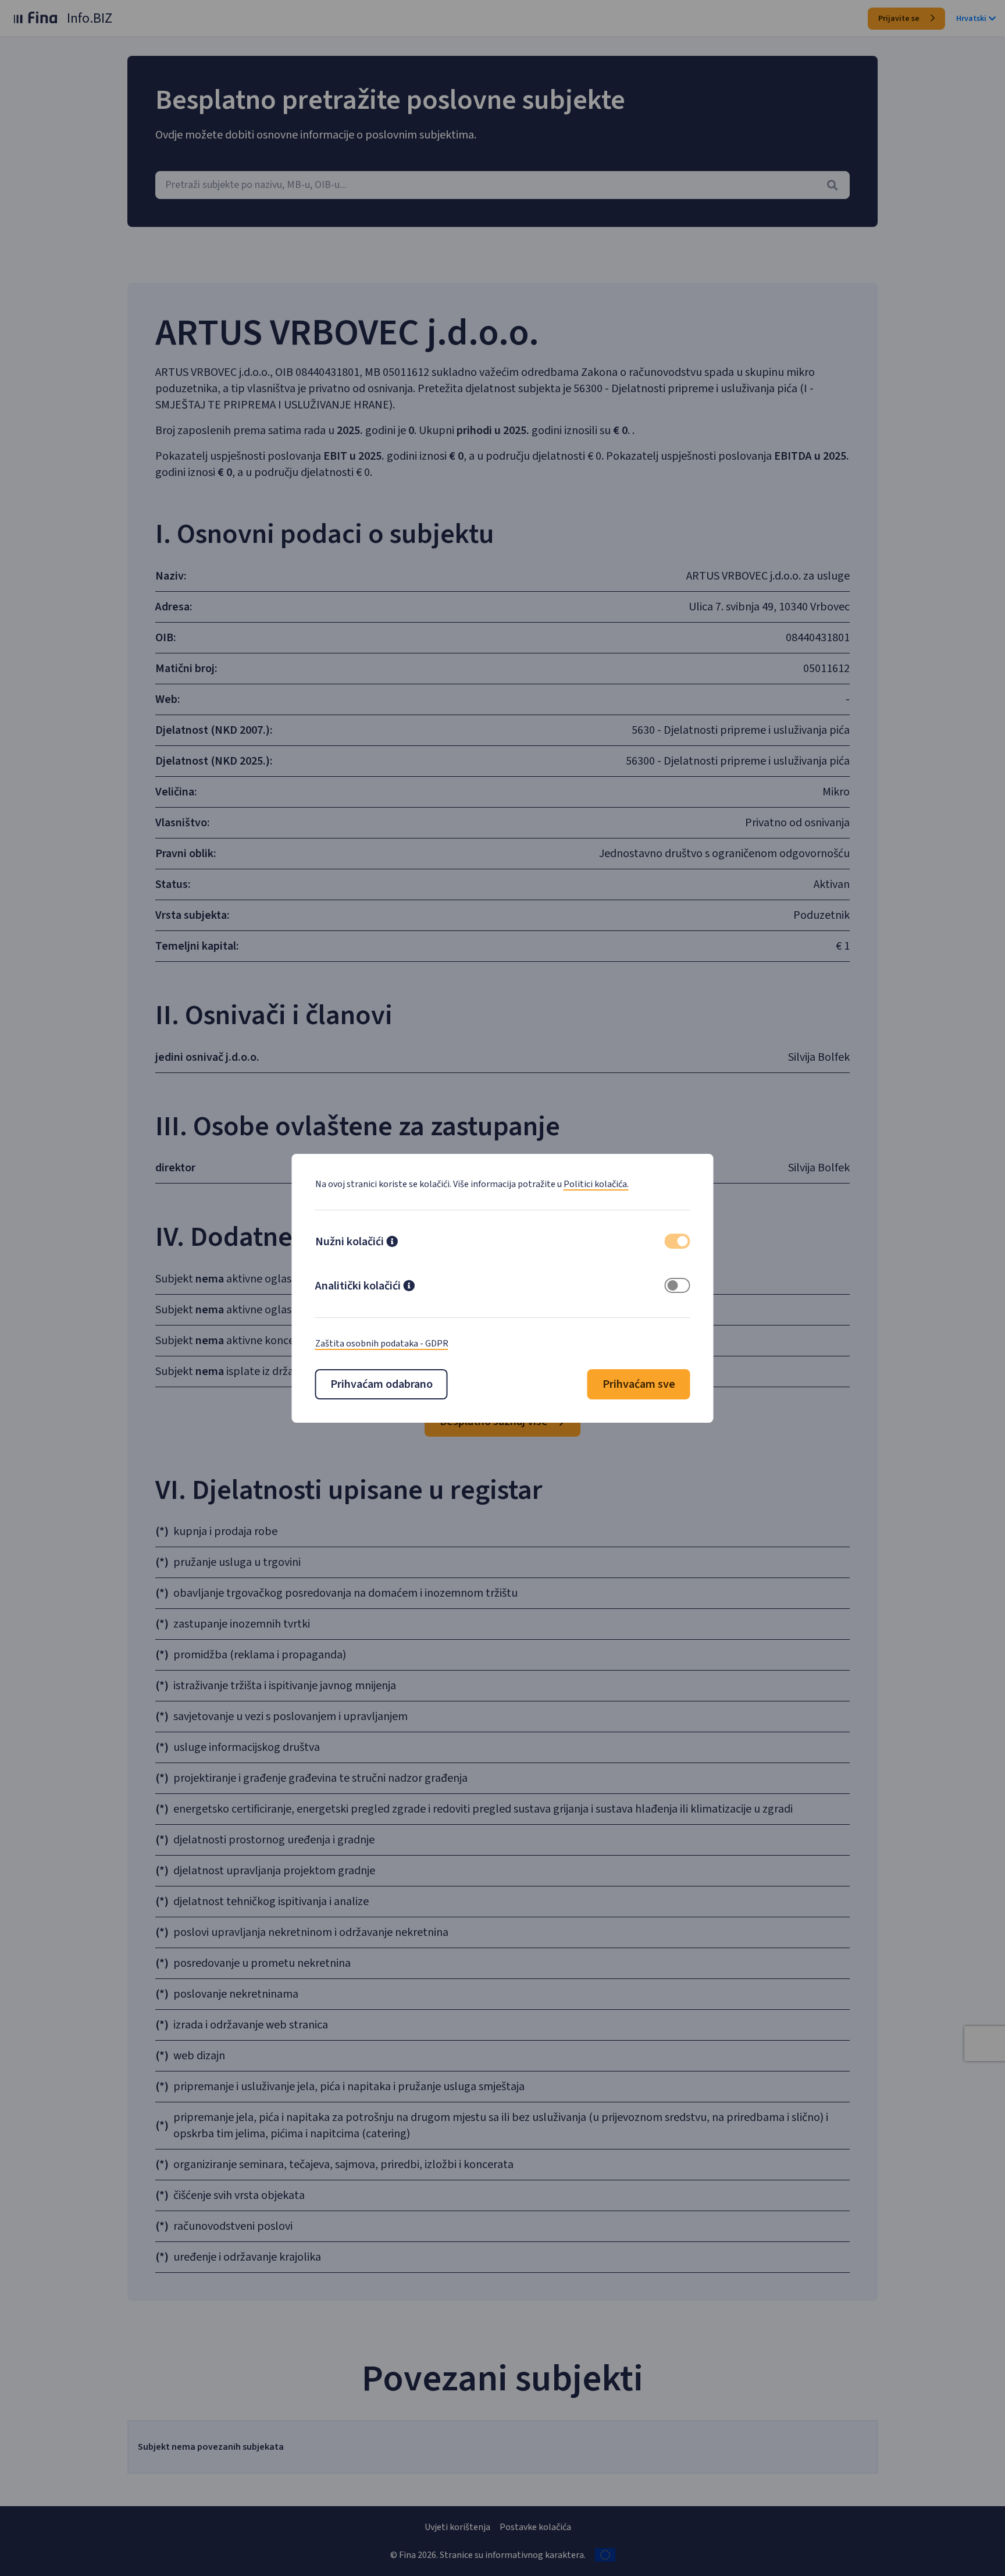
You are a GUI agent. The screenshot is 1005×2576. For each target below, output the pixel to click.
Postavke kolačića (535, 2527)
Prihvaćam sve (639, 1384)
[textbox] (502, 185)
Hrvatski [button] (971, 19)
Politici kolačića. (596, 1184)
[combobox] (502, 185)
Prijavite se (900, 19)
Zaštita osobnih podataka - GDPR (382, 1344)
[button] (392, 1243)
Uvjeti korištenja (457, 2527)
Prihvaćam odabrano (382, 1384)
